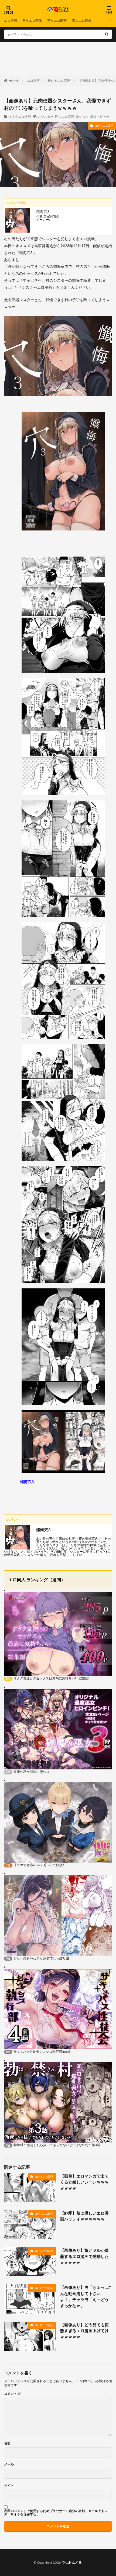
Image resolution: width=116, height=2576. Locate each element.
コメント (12, 2394)
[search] (107, 34)
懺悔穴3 (27, 1482)
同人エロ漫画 (65, 117)
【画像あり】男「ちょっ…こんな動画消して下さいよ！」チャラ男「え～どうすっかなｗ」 (86, 2296)
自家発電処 (52, 216)
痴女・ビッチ (100, 117)
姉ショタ (82, 117)
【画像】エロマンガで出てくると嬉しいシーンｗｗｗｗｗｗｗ (84, 2182)
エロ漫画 (11, 21)
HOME (14, 81)
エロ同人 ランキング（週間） (37, 1579)
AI (38, 117)
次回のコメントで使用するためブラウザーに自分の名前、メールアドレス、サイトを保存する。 (56, 2513)
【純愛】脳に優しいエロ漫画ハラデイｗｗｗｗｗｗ (84, 2216)
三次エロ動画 (57, 21)
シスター (47, 117)
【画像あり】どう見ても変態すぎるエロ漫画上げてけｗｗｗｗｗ (84, 2331)
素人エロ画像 (82, 21)
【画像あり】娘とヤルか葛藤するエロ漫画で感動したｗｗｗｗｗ (84, 2256)
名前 (7, 2443)
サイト (9, 2486)
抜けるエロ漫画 (59, 81)
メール (9, 2464)
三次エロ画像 (32, 21)
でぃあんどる (72, 2562)
